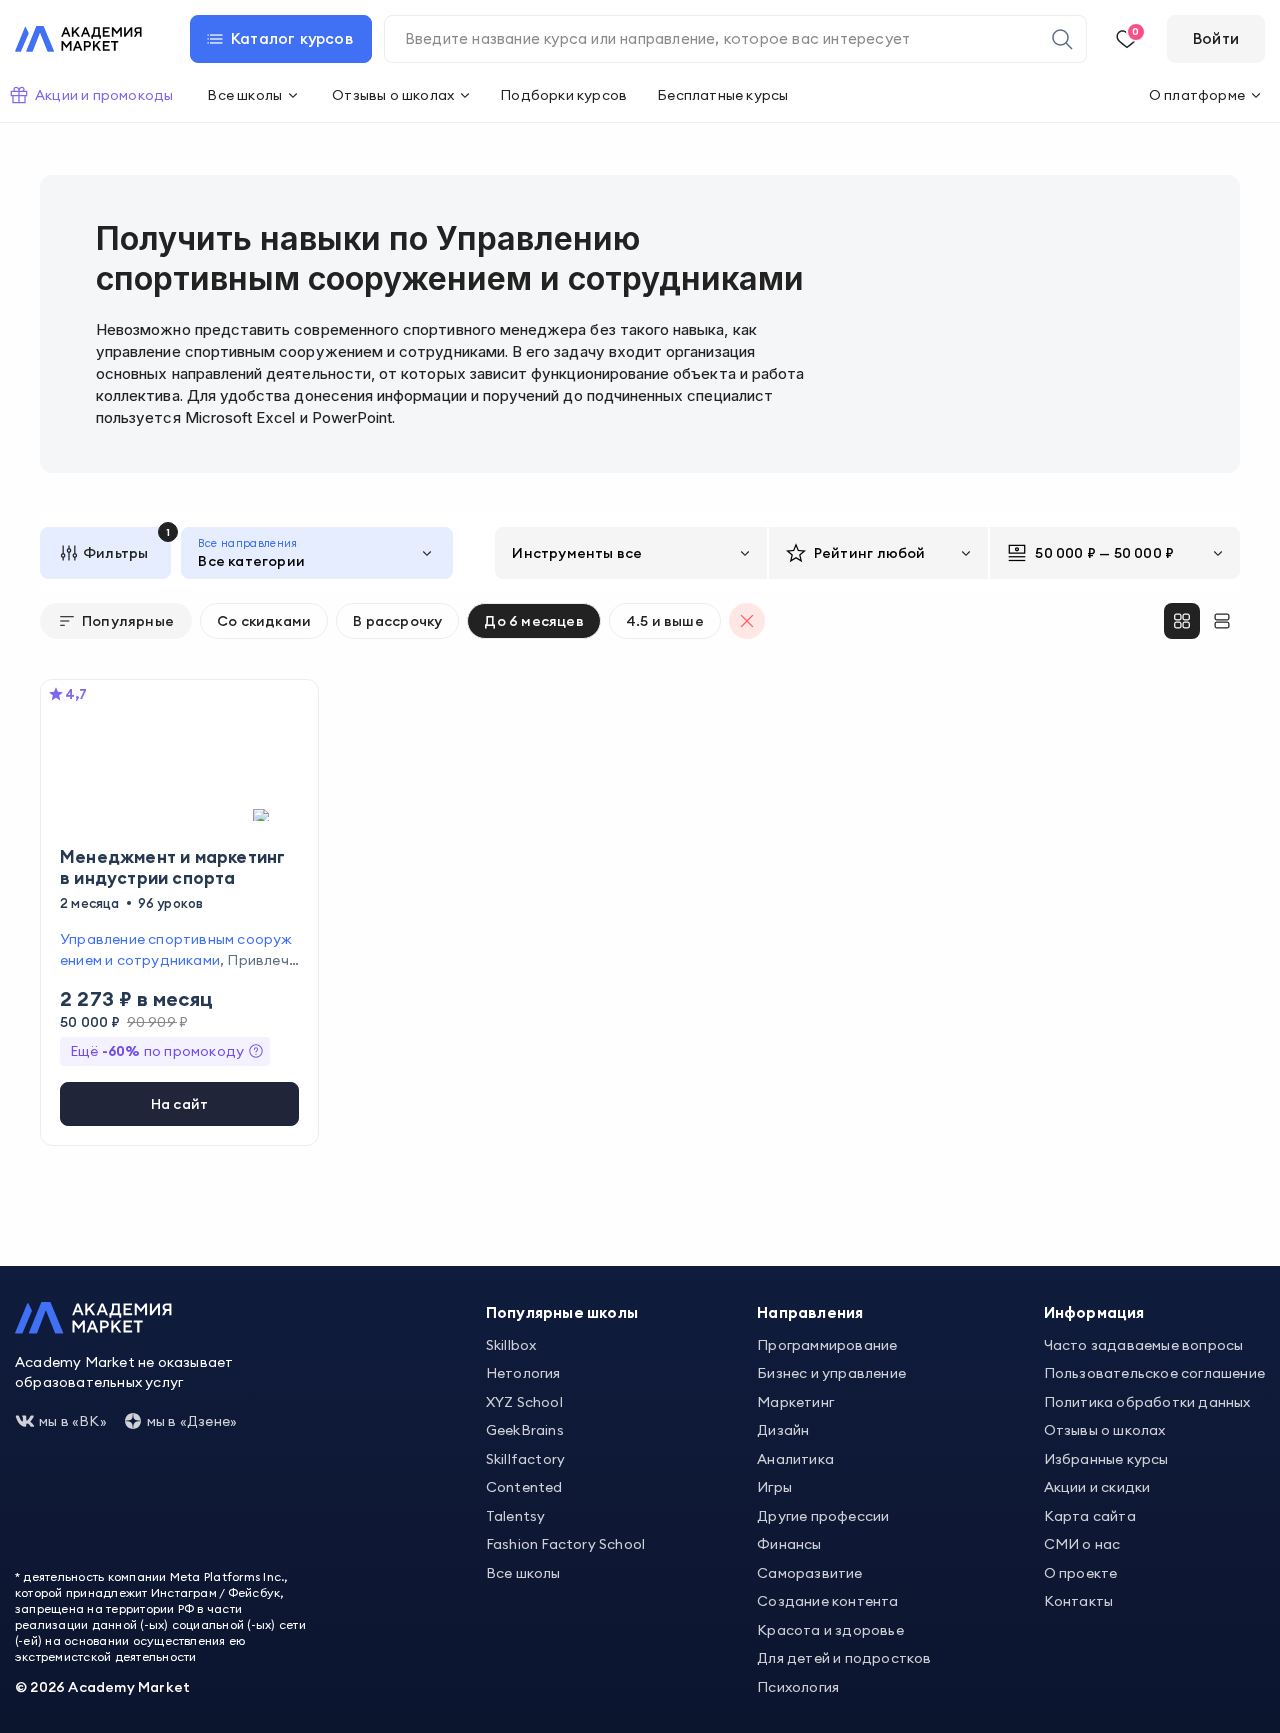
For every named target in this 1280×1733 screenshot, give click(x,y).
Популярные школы (562, 1312)
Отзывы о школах (1105, 1430)
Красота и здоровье (830, 1630)
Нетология (523, 1373)
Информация (1094, 1312)
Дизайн (783, 1430)
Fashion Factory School (565, 1544)
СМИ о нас (1082, 1544)
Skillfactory (525, 1459)
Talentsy (516, 1516)
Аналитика (795, 1459)
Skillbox (511, 1345)
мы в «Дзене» (192, 1421)
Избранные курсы (1106, 1459)
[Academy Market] (78, 39)
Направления (810, 1312)
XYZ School (524, 1402)
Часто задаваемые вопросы (1144, 1345)
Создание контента (827, 1601)
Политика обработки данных (1147, 1402)
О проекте (1081, 1573)
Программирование (827, 1345)
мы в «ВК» (73, 1421)
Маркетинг (795, 1402)
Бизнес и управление (831, 1373)
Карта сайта (1090, 1516)
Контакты (1079, 1601)
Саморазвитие (809, 1573)
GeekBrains (525, 1430)
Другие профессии (823, 1516)
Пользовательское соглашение (1154, 1373)
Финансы (789, 1544)
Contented (524, 1487)
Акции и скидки (1097, 1487)
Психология (798, 1687)
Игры (774, 1487)
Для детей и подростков (844, 1658)
